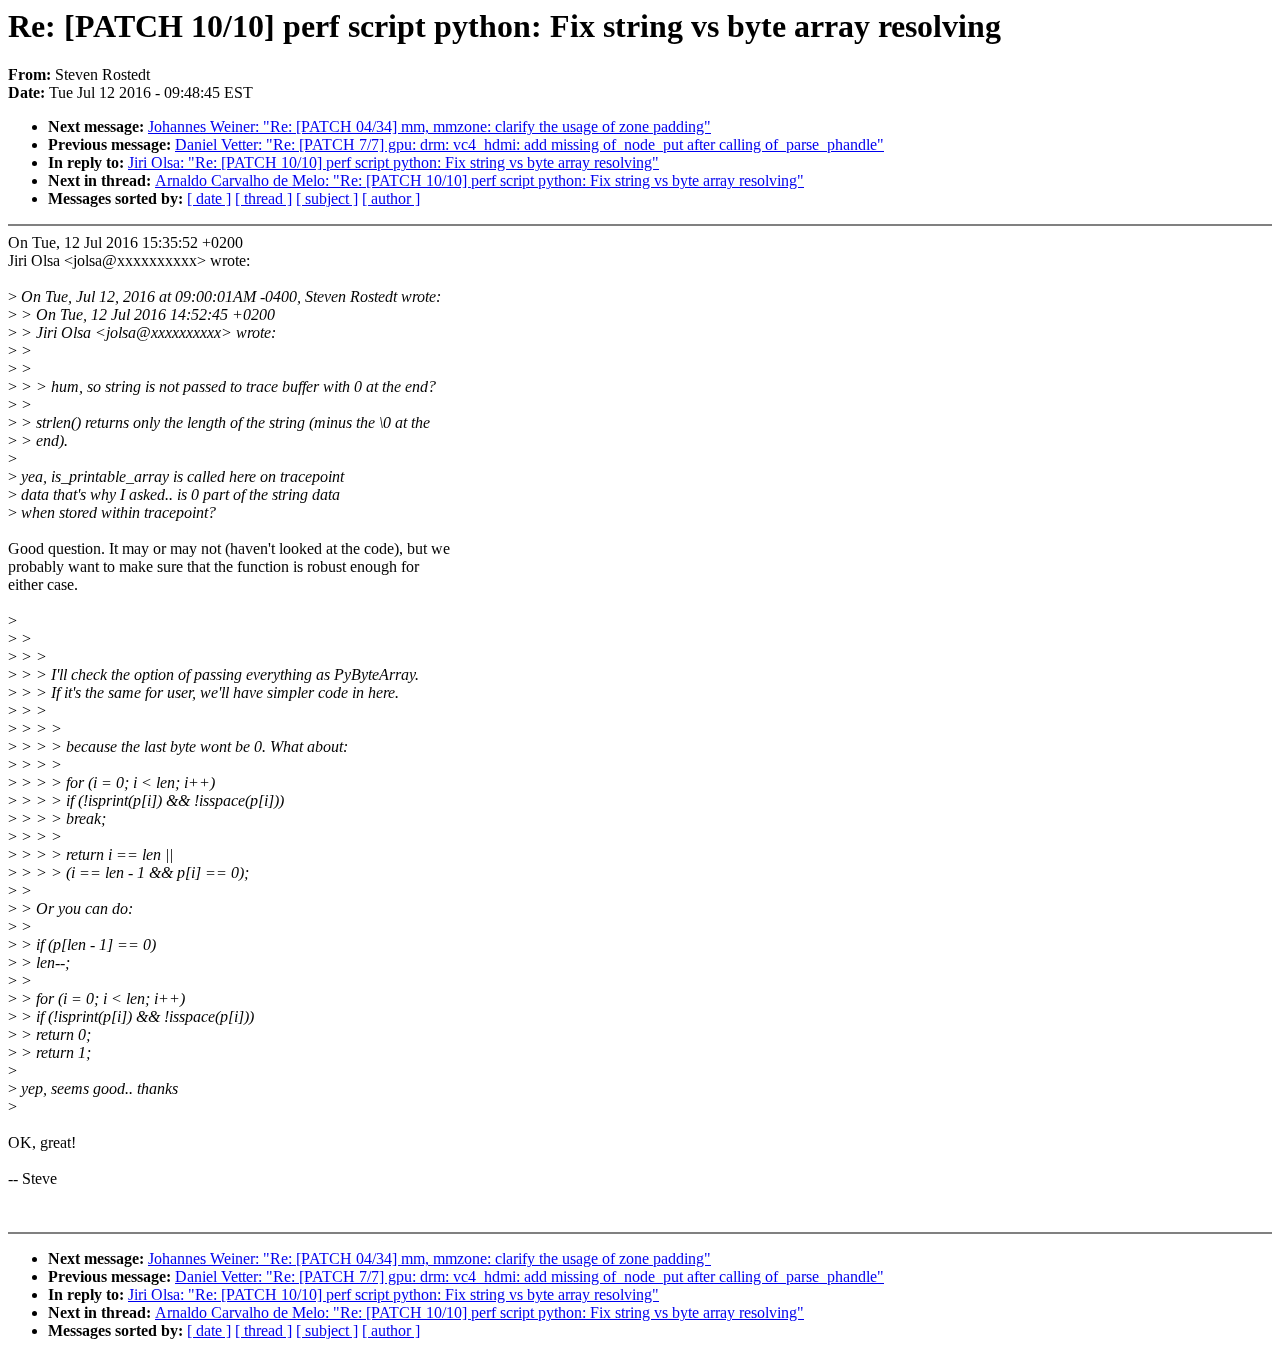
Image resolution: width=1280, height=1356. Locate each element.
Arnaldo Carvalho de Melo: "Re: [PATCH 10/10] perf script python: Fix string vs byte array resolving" (479, 180)
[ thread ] (263, 198)
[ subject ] (327, 198)
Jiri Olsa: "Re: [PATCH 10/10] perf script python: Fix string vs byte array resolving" (393, 162)
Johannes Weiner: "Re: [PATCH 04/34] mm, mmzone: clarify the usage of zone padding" (429, 126)
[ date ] (209, 198)
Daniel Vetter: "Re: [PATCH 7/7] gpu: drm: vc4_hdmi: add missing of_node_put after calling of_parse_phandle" (529, 144)
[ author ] (391, 198)
